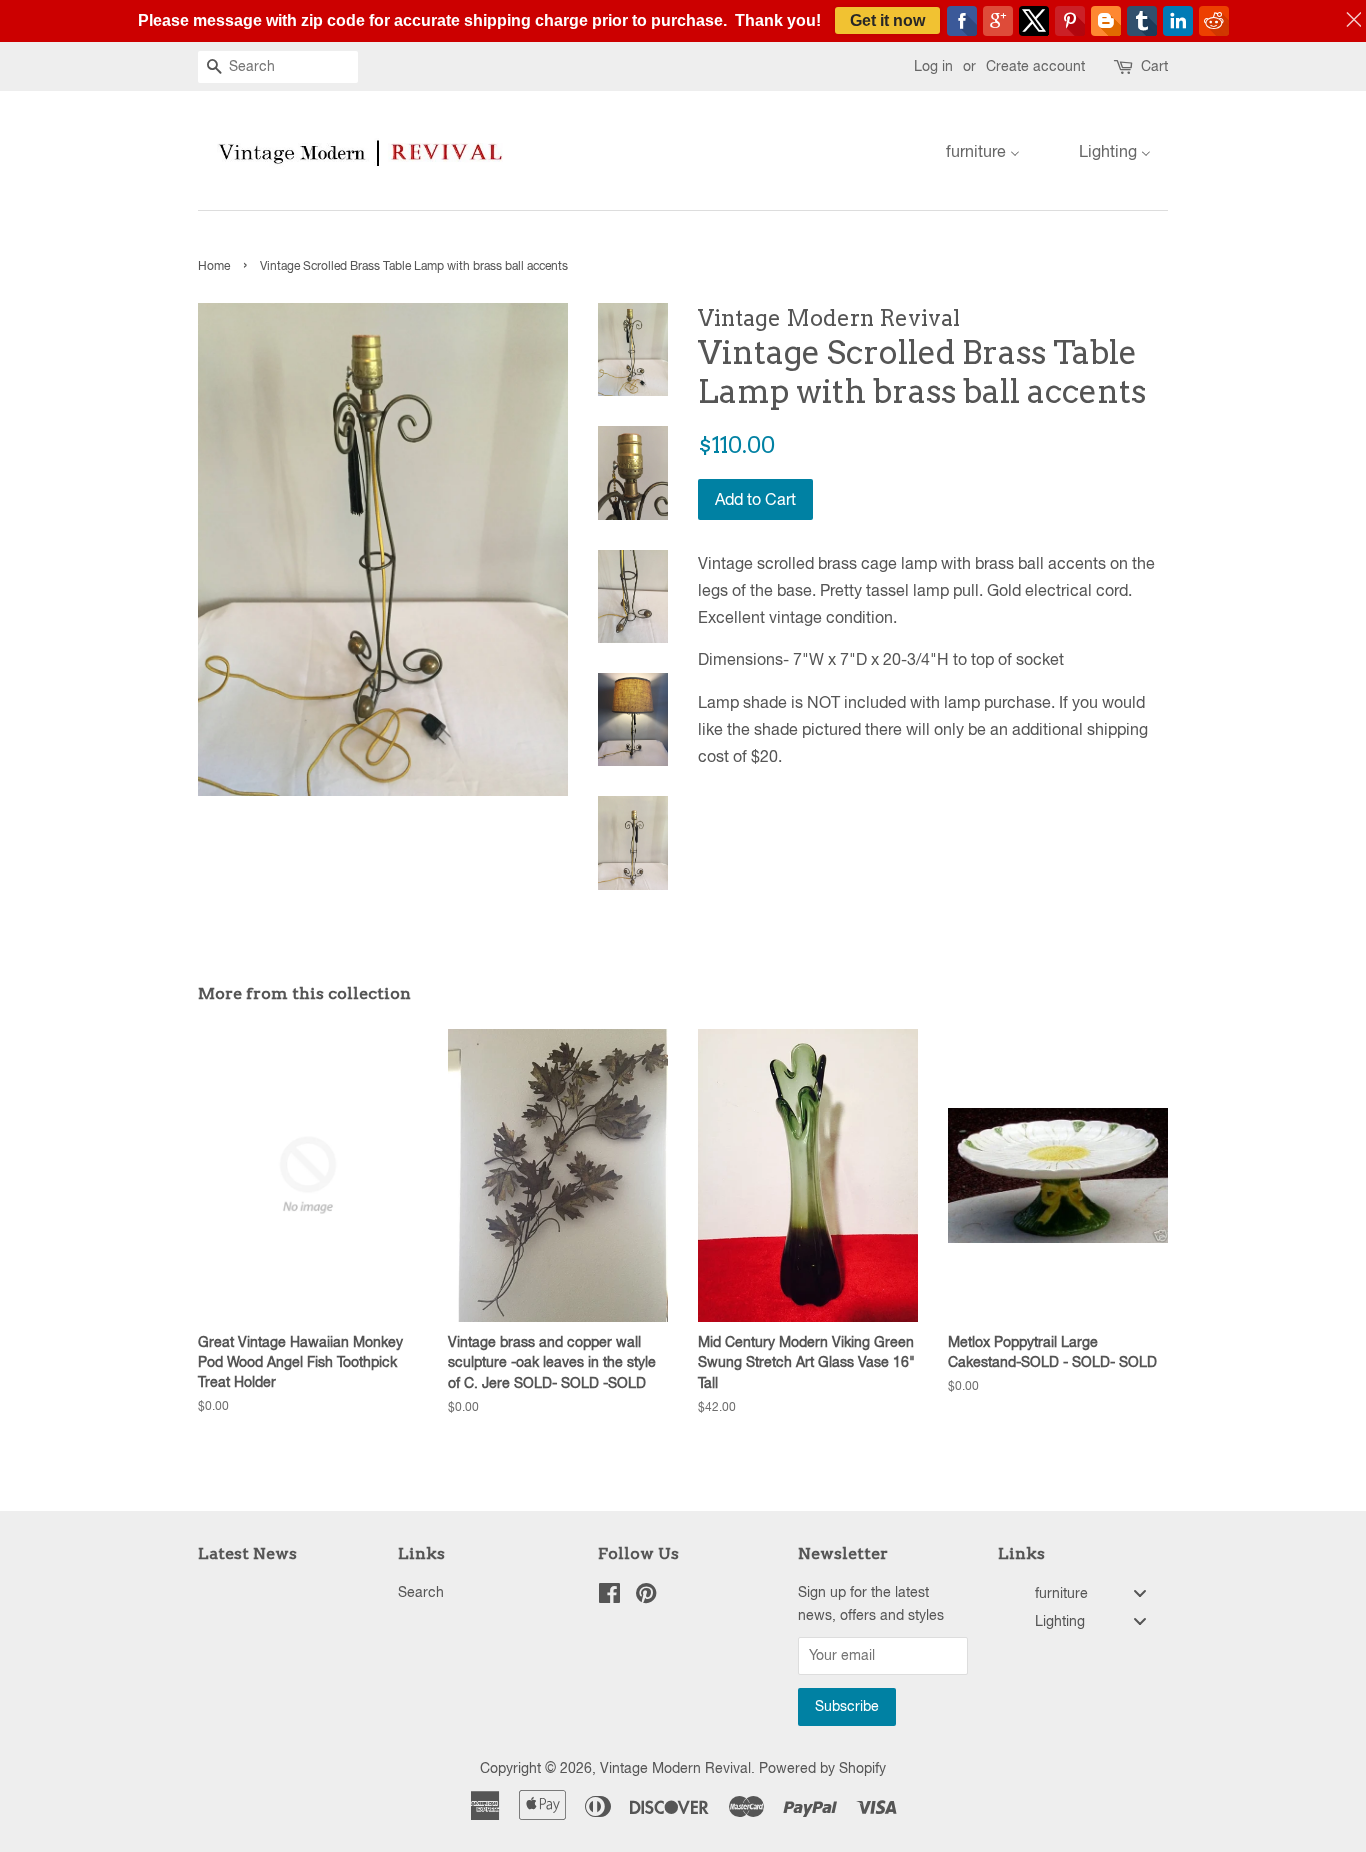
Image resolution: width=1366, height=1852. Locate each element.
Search (421, 1592)
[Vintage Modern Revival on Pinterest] (646, 1597)
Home (214, 266)
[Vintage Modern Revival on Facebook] (609, 1597)
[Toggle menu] (1140, 1593)
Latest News (247, 1553)
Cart (1154, 66)
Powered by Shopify (822, 1768)
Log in (933, 66)
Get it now (887, 20)
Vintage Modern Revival (675, 1768)
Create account (1035, 66)
